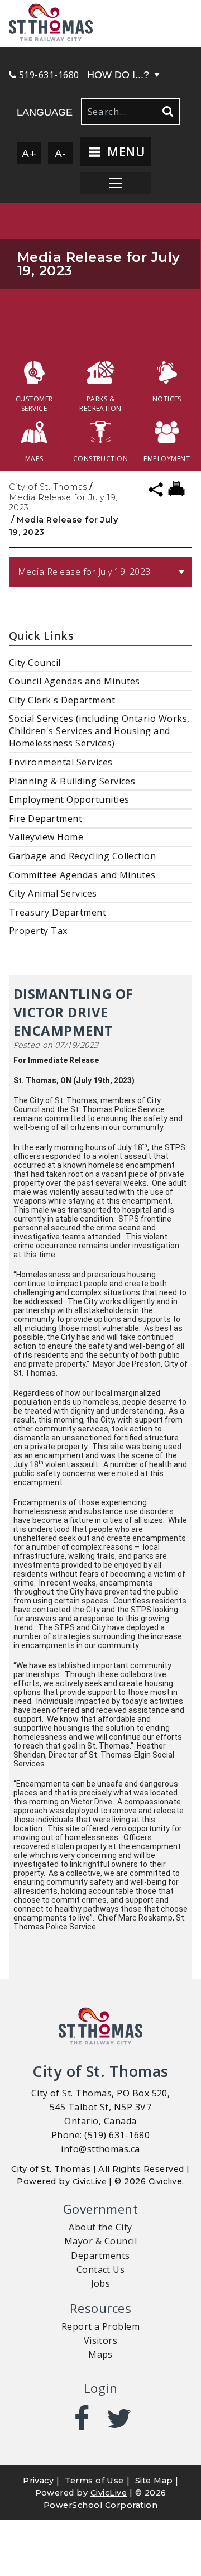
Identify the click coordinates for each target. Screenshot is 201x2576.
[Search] (167, 111)
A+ (29, 153)
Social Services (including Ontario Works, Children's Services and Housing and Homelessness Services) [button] (99, 731)
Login (100, 2388)
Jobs (101, 2283)
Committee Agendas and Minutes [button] (82, 875)
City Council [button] (35, 663)
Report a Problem (101, 2326)
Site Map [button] (154, 2481)
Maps (100, 2354)
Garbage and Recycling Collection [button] (82, 856)
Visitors (101, 2340)
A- (61, 153)
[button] (100, 24)
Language (45, 112)
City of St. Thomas (48, 487)
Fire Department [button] (46, 818)
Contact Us (101, 2269)
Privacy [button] (38, 2481)
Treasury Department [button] (58, 912)
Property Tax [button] (38, 931)
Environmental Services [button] (61, 762)
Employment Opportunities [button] (69, 799)
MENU (124, 152)
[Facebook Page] (82, 2419)
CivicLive (90, 2181)
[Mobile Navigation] (116, 183)
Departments (100, 2256)
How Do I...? (118, 75)
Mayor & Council (100, 2241)
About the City (100, 2227)
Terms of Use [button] (94, 2481)
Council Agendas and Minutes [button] (75, 681)
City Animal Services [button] (53, 893)
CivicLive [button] (109, 2493)
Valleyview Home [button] (46, 837)
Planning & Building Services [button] (72, 781)
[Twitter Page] (119, 2419)
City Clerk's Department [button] (62, 700)
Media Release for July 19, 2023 (63, 502)
